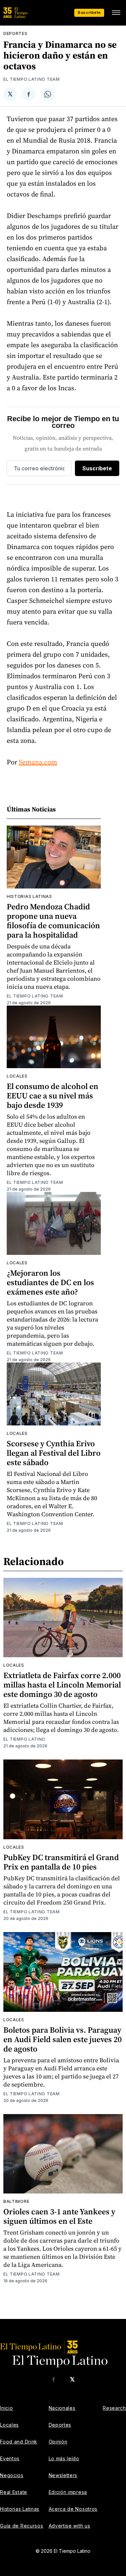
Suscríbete (89, 12)
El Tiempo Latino (24, 1739)
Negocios (12, 2475)
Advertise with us (70, 2526)
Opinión (58, 2442)
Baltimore (16, 2201)
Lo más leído (64, 2458)
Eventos (10, 2458)
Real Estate (14, 2492)
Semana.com (38, 762)
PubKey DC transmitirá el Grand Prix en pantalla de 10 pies (61, 1862)
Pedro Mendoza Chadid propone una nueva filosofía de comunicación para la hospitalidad (53, 921)
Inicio (6, 2408)
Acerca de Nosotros (73, 2509)
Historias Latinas (20, 2509)
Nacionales (62, 2408)
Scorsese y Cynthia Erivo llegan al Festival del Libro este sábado (54, 1453)
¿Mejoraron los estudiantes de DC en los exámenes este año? (50, 1282)
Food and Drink (19, 2442)
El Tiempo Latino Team (32, 79)
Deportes (15, 33)
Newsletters (63, 2475)
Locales (17, 1076)
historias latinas (29, 896)
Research (114, 2408)
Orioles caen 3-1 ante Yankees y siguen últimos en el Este (59, 2216)
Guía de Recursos (22, 2526)
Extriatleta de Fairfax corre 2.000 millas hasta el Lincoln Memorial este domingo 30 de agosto (62, 1685)
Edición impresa (68, 2492)
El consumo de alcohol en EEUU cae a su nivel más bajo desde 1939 (53, 1096)
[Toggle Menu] (116, 13)
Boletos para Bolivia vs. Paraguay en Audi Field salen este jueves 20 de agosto (62, 2039)
